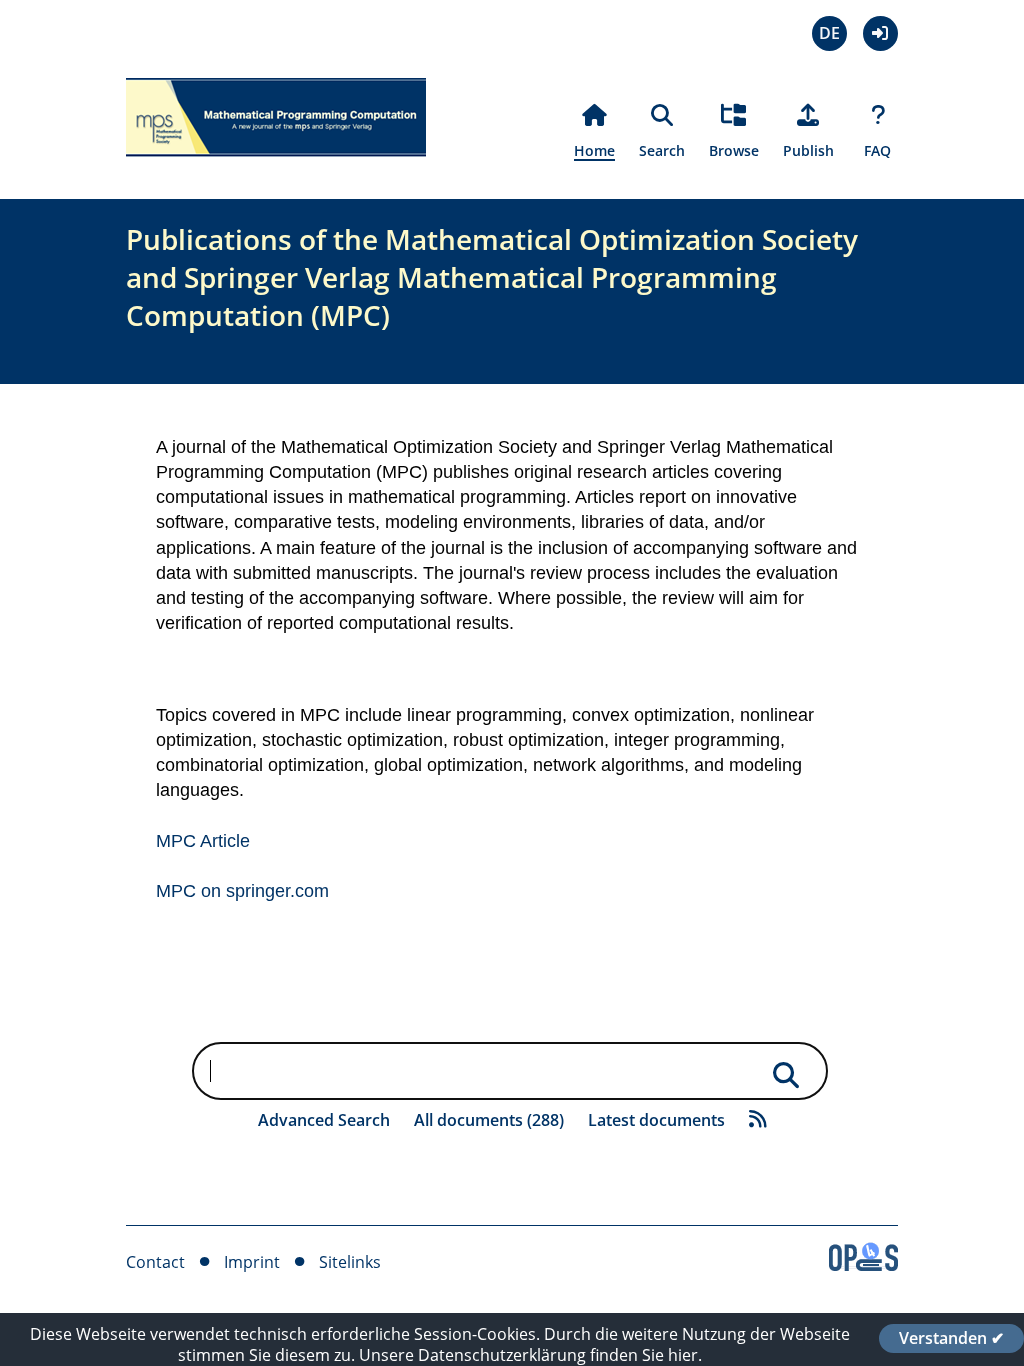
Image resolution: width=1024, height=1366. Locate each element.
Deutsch (829, 33)
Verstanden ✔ (951, 1338)
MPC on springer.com (242, 891)
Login (880, 33)
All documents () (489, 1120)
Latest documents (656, 1120)
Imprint (252, 1262)
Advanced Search (324, 1120)
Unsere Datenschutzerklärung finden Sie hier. (530, 1355)
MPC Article (203, 841)
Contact (155, 1262)
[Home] (276, 168)
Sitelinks (350, 1262)
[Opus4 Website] (863, 1265)
